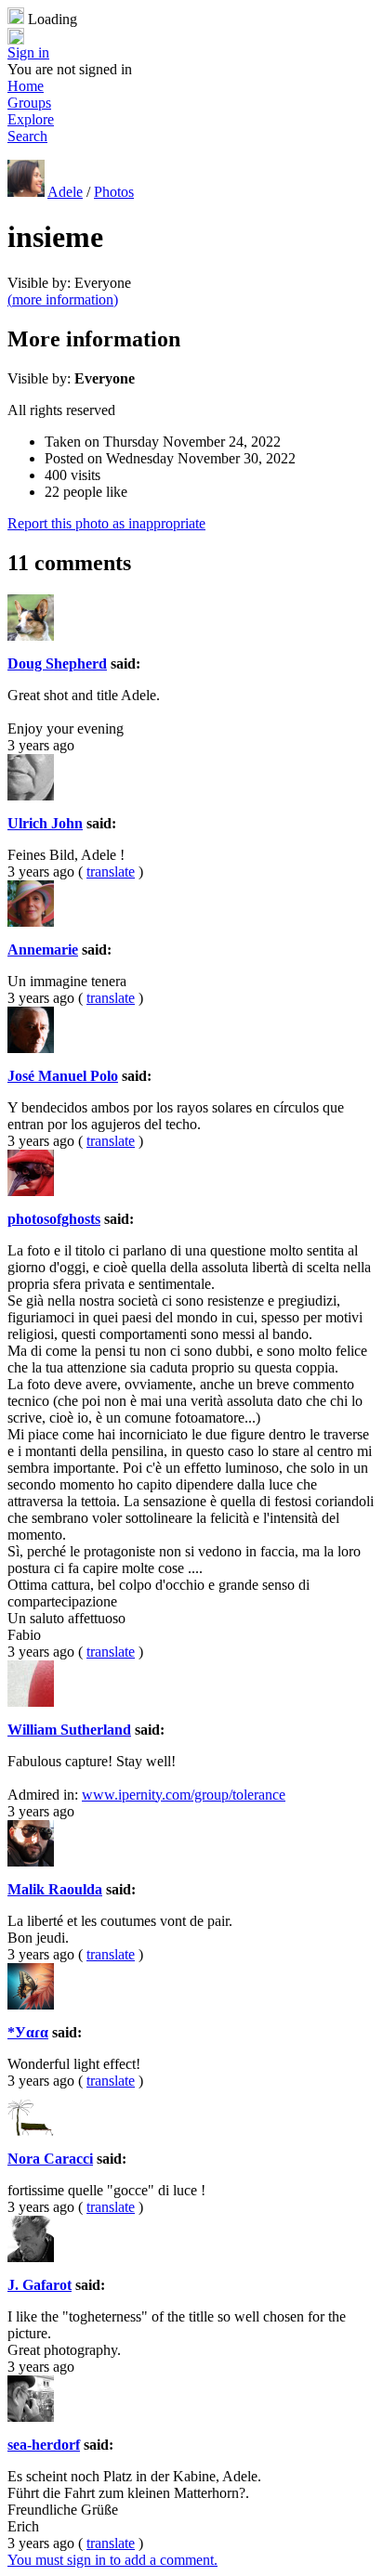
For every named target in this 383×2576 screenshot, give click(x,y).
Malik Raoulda (55, 1889)
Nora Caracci (50, 2159)
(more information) (63, 299)
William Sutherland (69, 1730)
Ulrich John (45, 823)
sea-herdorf (44, 2445)
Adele (65, 192)
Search (27, 136)
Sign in (28, 52)
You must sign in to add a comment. (112, 2560)
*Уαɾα (28, 2032)
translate (111, 872)
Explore (31, 119)
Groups (29, 103)
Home (26, 86)
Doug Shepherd (57, 664)
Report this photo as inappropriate (106, 523)
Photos (114, 192)
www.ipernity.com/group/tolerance (184, 1795)
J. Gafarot (40, 2285)
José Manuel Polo (63, 1076)
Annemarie (43, 950)
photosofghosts (54, 1219)
